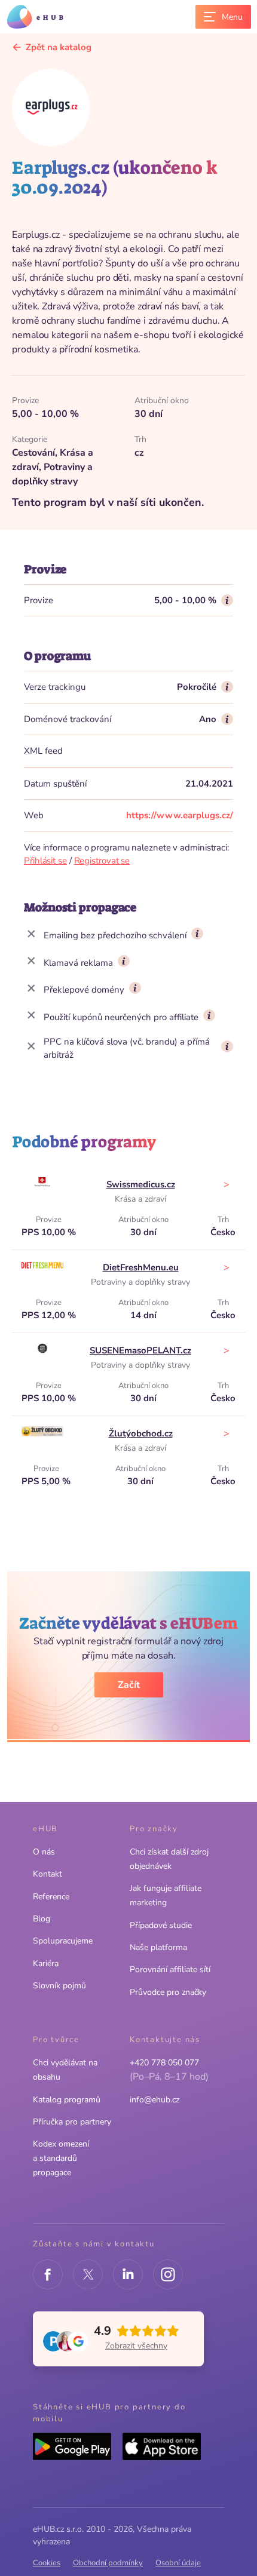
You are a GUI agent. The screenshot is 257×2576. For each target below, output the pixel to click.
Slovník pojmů (59, 1986)
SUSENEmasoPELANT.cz (140, 1350)
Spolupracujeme (63, 1941)
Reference (51, 1897)
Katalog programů (67, 2100)
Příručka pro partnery (72, 2122)
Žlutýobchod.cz (141, 1433)
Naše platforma (158, 1947)
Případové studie (161, 1925)
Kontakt (48, 1874)
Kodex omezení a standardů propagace (61, 2158)
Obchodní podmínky (108, 2563)
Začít (129, 1685)
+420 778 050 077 (164, 2063)
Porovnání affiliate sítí (170, 1969)
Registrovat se (102, 861)
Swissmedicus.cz (141, 1184)
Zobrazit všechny (136, 2346)
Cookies (47, 2563)
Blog (42, 1919)
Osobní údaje (178, 2563)
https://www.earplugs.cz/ (180, 815)
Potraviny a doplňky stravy (140, 1282)
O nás (44, 1852)
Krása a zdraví (140, 1199)
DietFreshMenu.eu (141, 1267)
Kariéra (46, 1964)
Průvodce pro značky (168, 1992)
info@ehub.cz (154, 2100)
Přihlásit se (45, 861)
